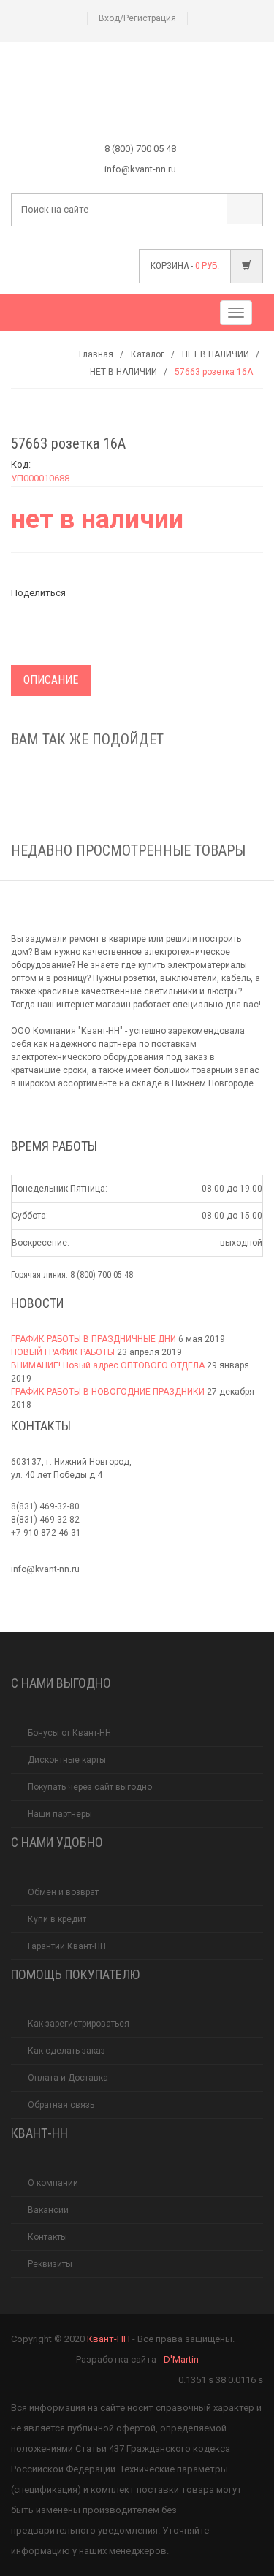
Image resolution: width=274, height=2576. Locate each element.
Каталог (148, 354)
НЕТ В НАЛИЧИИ (216, 354)
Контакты (47, 2237)
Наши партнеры (60, 1814)
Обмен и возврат (63, 1892)
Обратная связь (61, 2105)
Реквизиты (50, 2264)
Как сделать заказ (66, 2051)
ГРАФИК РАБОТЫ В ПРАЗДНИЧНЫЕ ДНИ (94, 1339)
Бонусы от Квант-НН (69, 1733)
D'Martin (181, 2359)
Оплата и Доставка (68, 2078)
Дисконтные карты (67, 1760)
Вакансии (48, 2210)
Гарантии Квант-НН (67, 1946)
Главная (96, 354)
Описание (51, 680)
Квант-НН (109, 2339)
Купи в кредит (57, 1919)
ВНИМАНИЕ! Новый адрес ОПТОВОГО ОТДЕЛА (108, 1365)
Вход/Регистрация (137, 18)
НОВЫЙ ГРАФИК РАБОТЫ (63, 1352)
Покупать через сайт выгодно (90, 1787)
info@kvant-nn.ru (45, 1569)
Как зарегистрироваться (79, 2024)
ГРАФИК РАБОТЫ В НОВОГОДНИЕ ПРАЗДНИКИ (108, 1392)
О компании (53, 2183)
